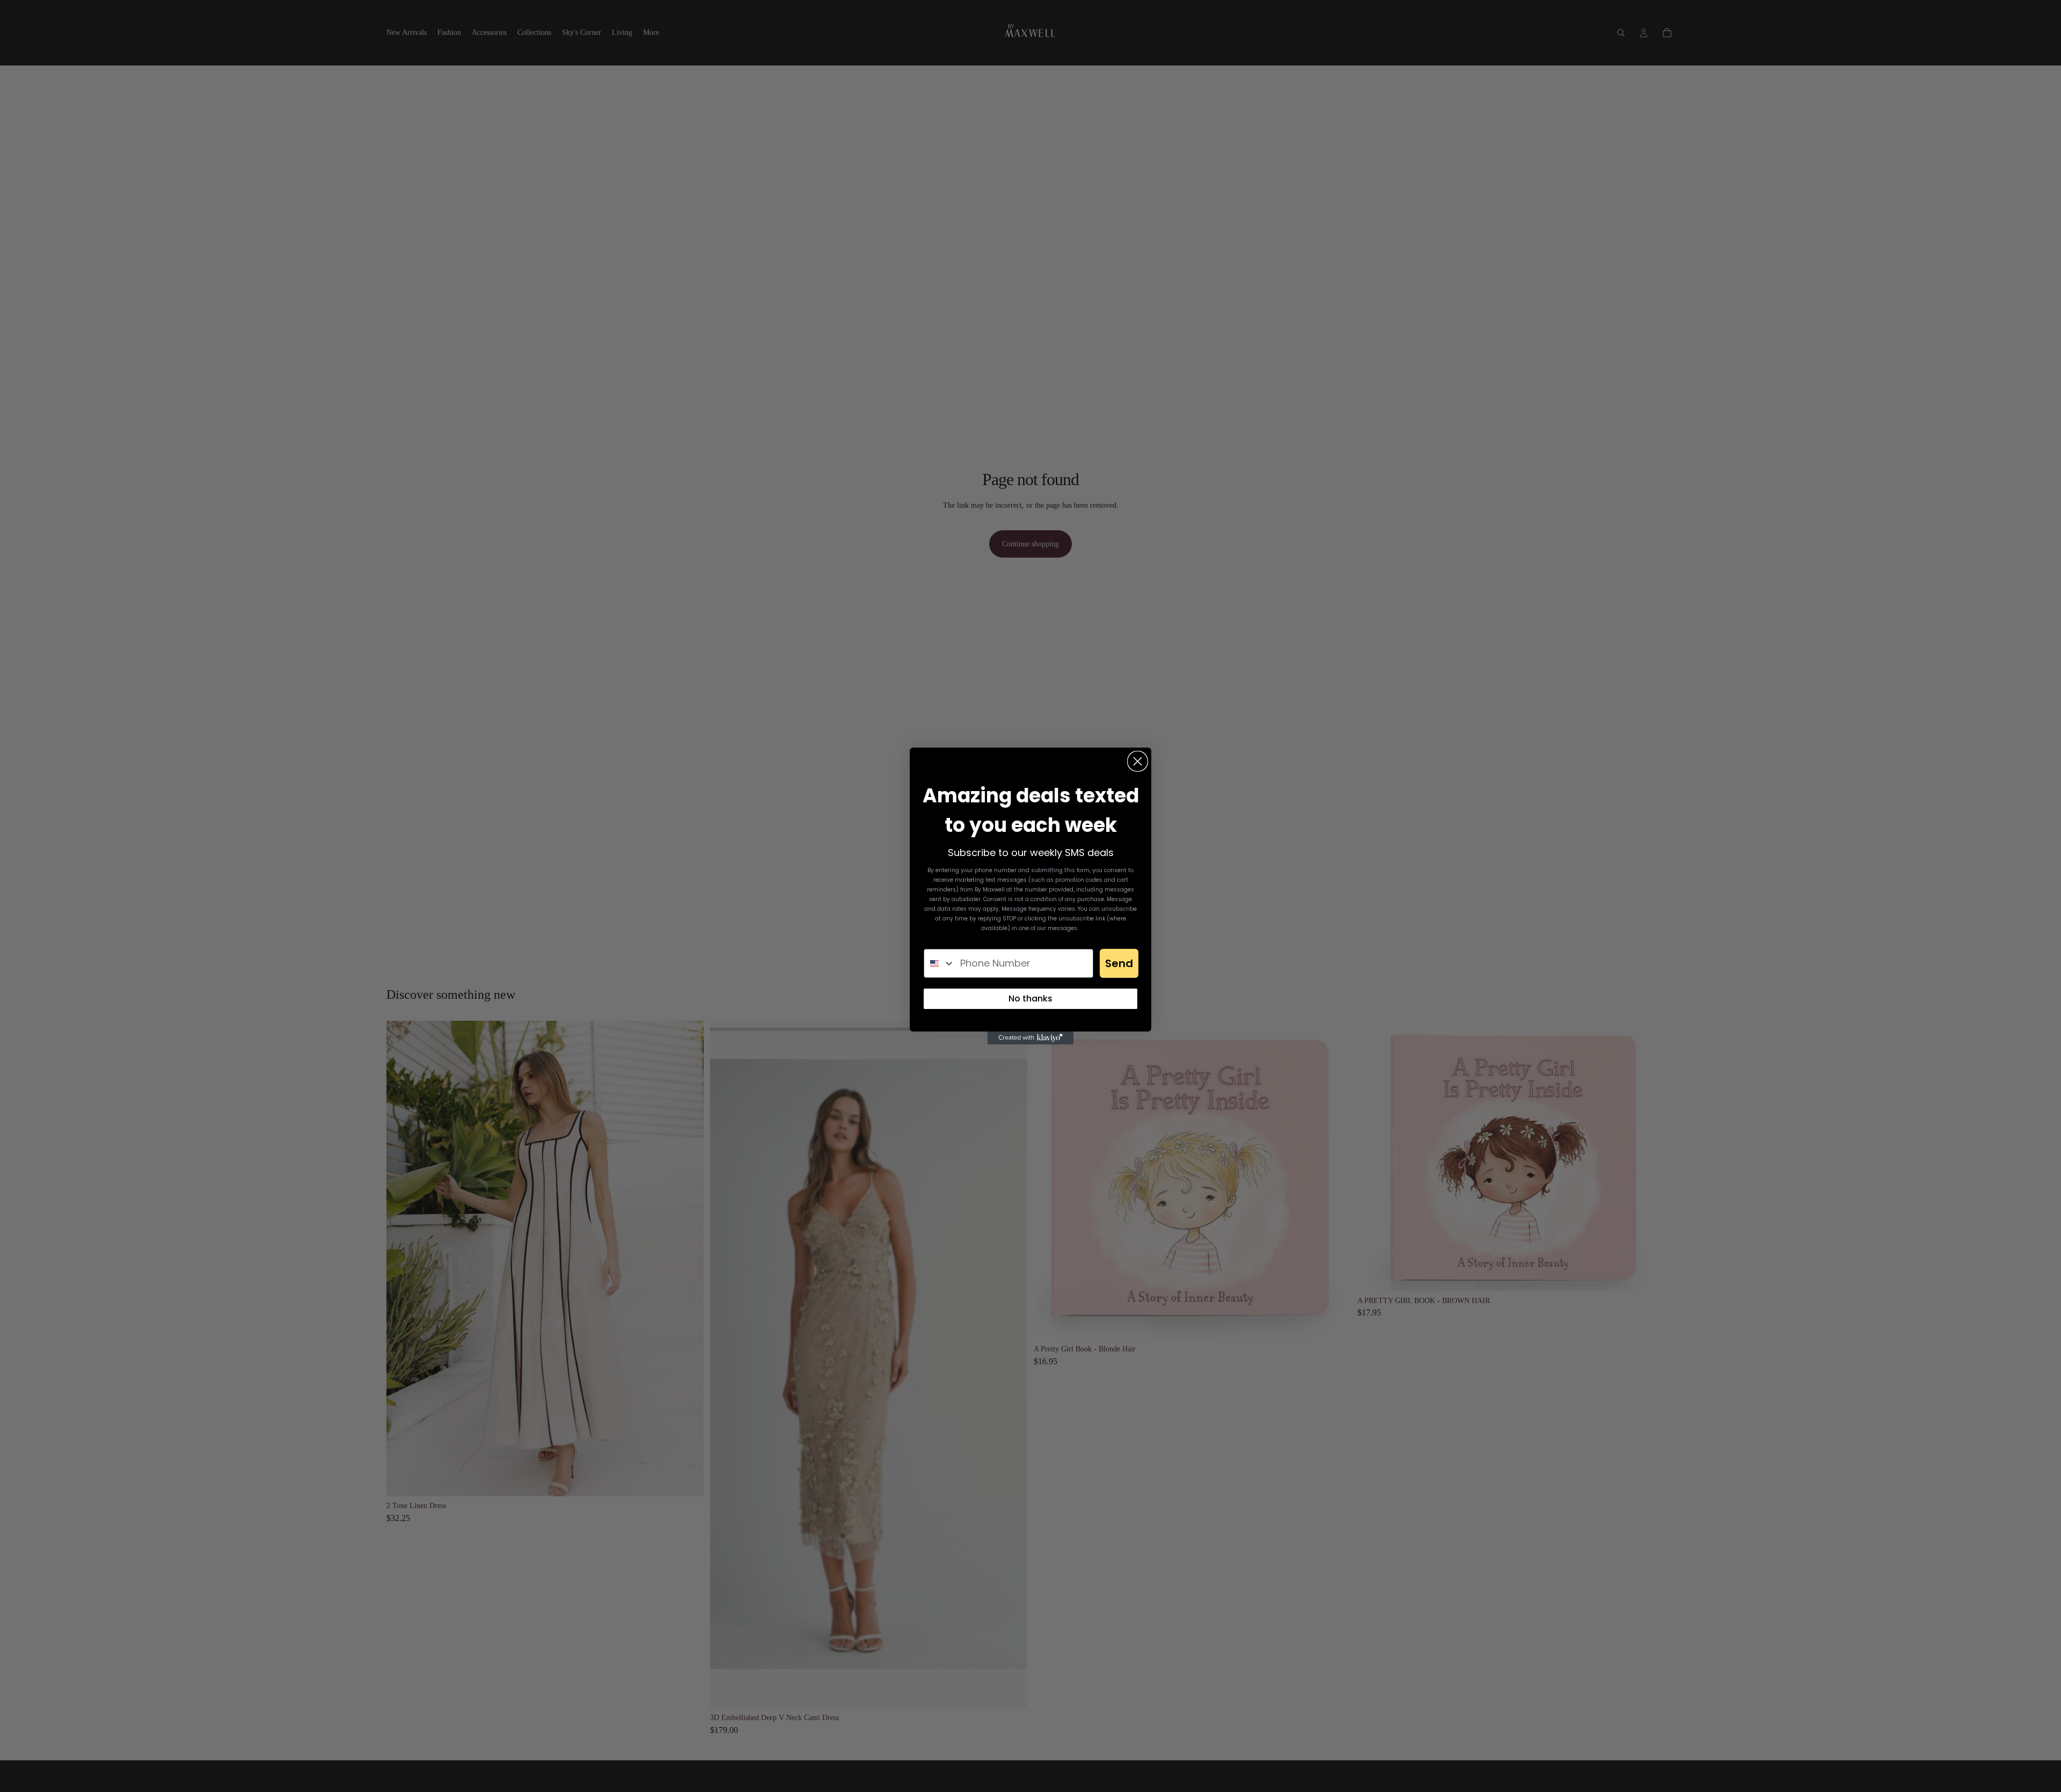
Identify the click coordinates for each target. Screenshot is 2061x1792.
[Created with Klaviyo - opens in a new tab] (1030, 1038)
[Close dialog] (1138, 761)
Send (1119, 963)
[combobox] (940, 963)
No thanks (1030, 999)
